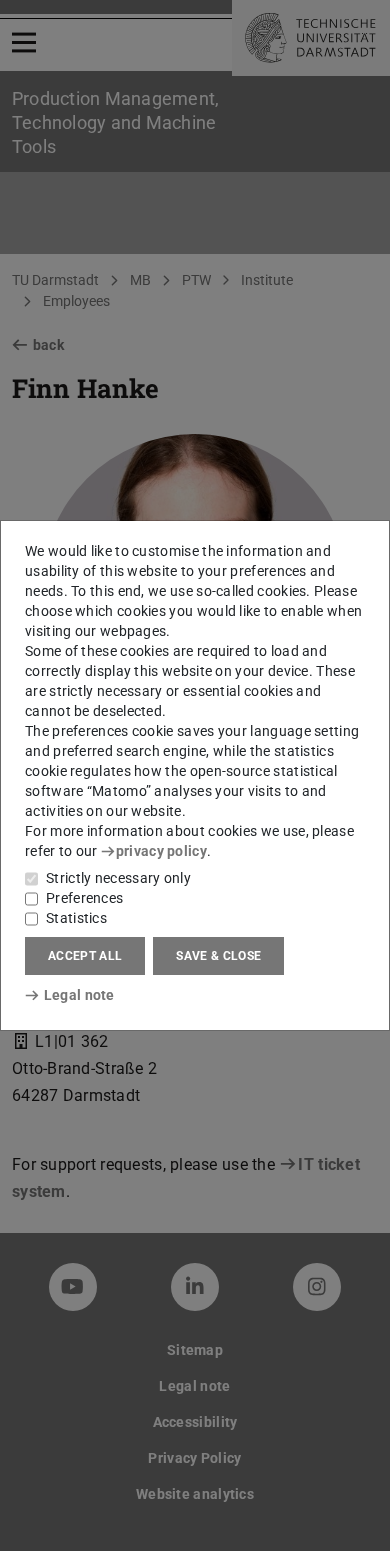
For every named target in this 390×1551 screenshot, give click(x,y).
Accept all (85, 956)
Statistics (76, 918)
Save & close (218, 956)
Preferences (84, 898)
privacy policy (161, 851)
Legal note (79, 995)
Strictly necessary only (118, 878)
